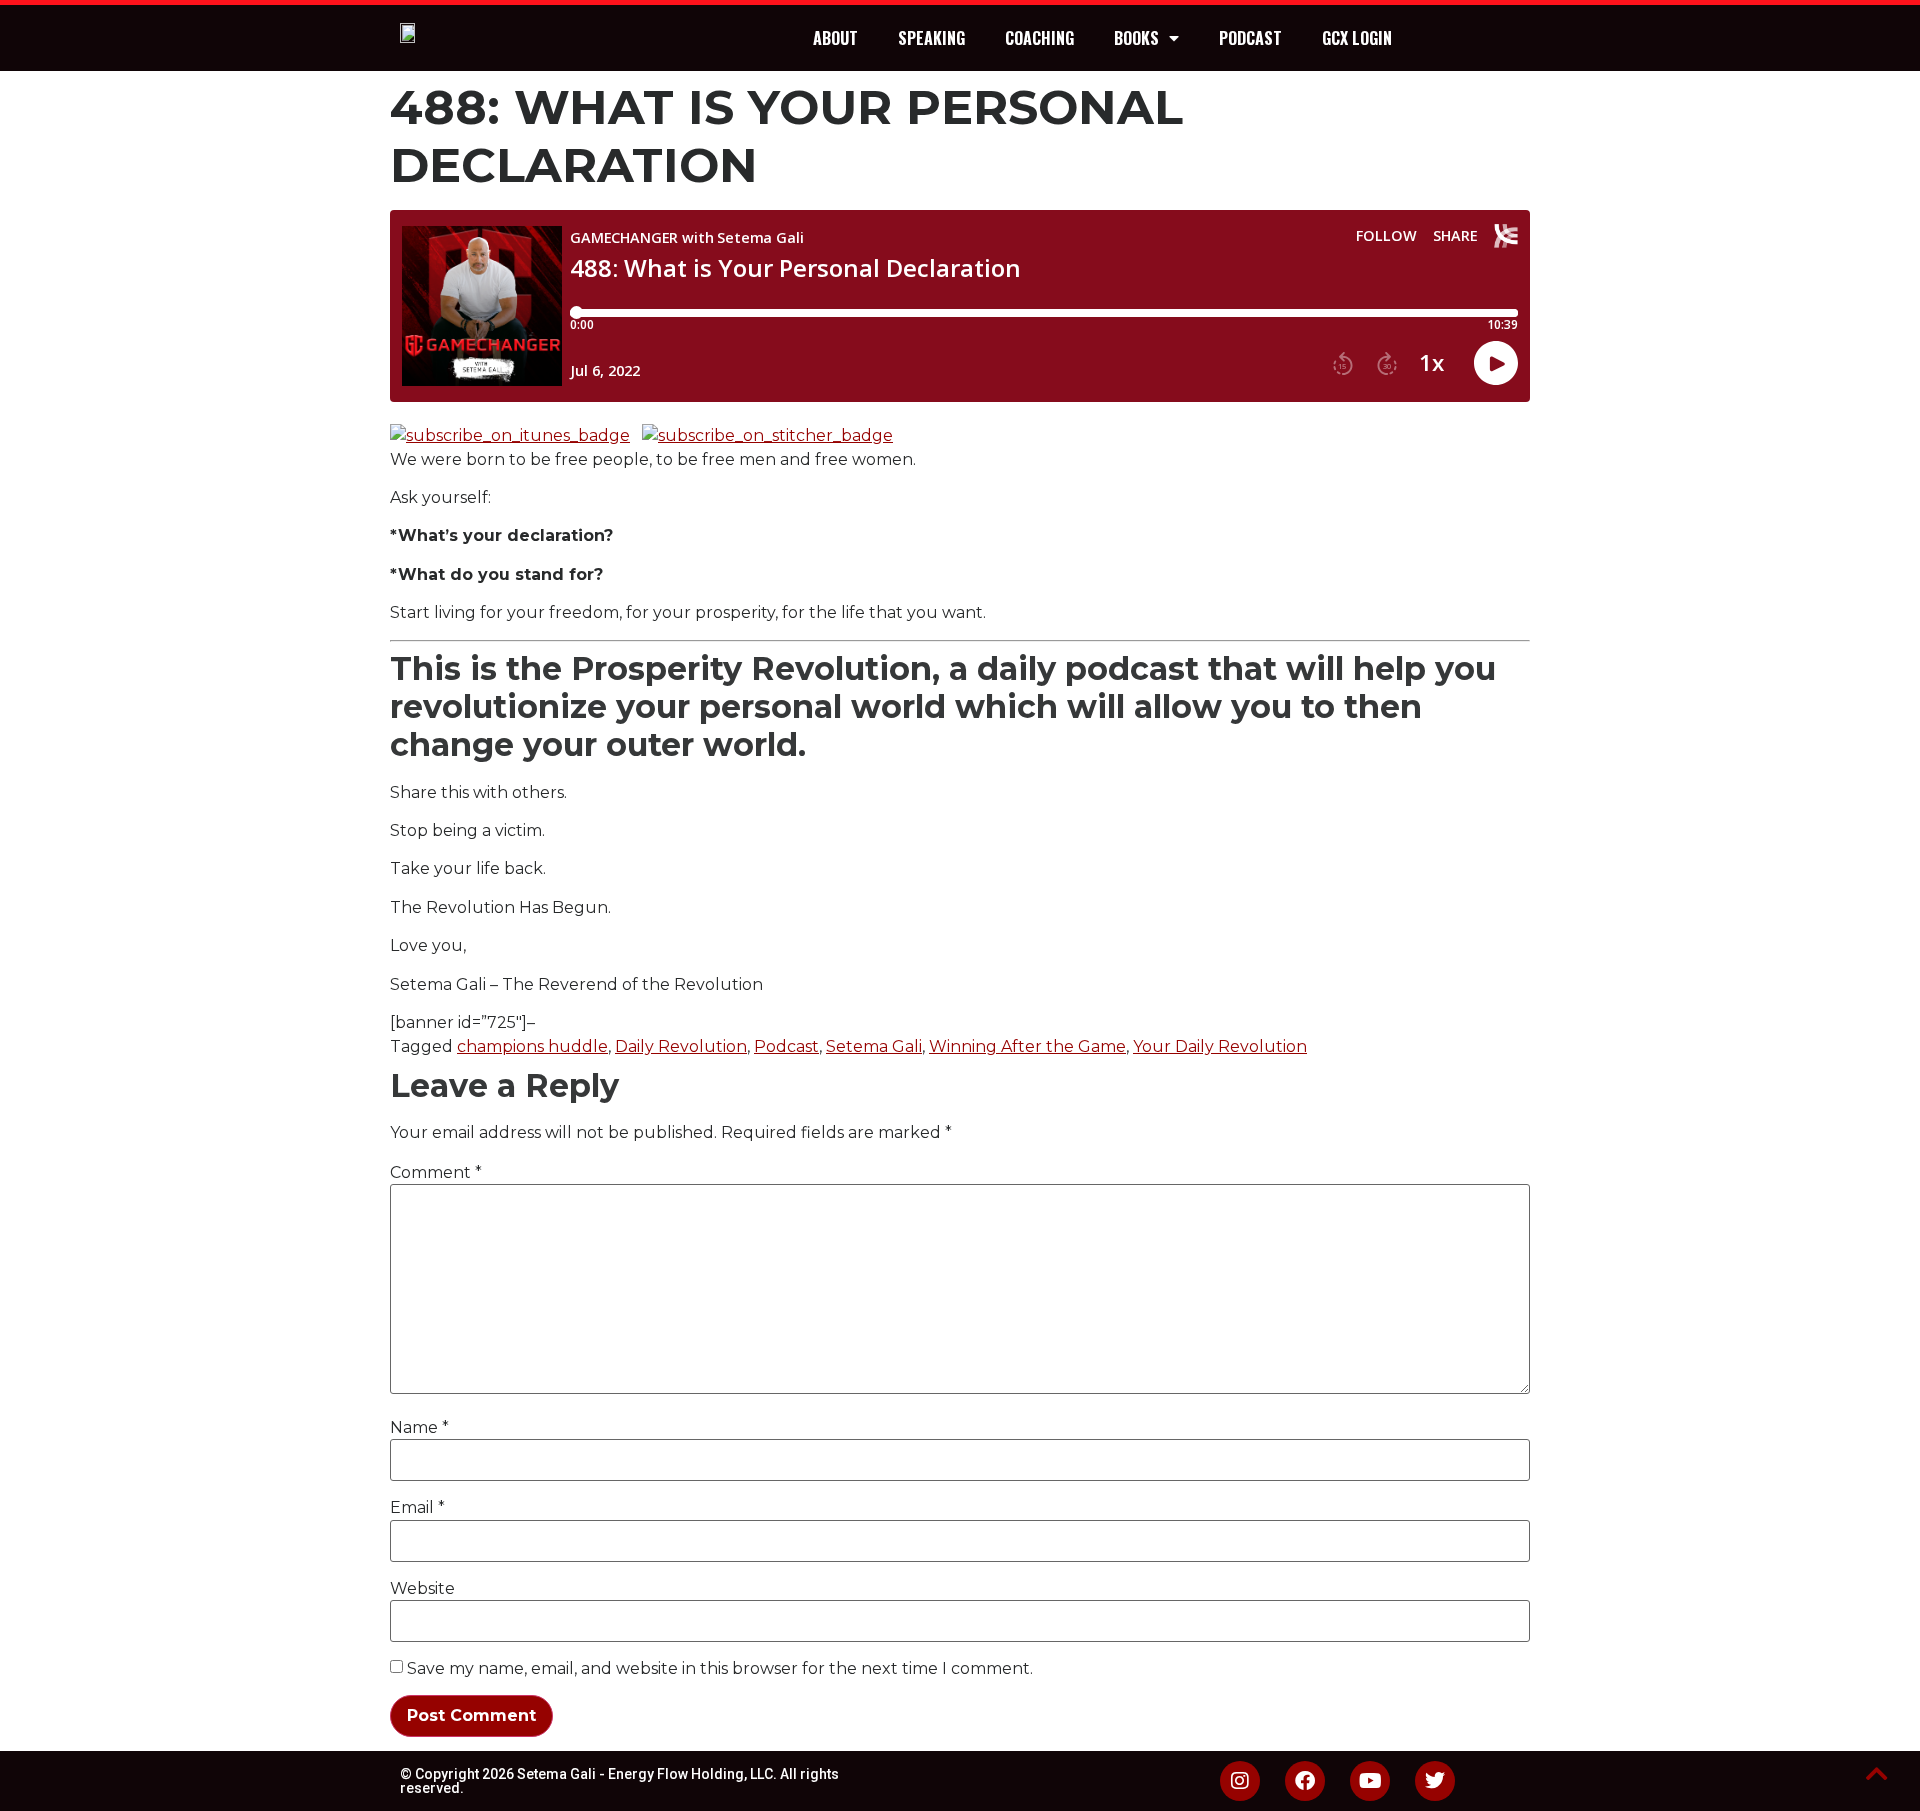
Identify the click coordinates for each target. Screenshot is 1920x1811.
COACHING (1039, 38)
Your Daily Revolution (1220, 1046)
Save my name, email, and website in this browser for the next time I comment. (720, 1669)
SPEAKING (931, 38)
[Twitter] (1435, 1781)
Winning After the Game (1027, 1046)
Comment (436, 1173)
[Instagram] (1240, 1781)
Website (422, 1589)
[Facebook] (1305, 1781)
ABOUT (835, 38)
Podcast (786, 1046)
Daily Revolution (681, 1046)
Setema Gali (874, 1046)
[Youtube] (1370, 1781)
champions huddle (532, 1046)
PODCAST (1250, 38)
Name (419, 1428)
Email (417, 1508)
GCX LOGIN (1357, 38)
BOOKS (1136, 38)
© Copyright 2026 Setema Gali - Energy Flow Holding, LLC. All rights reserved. (619, 1781)
